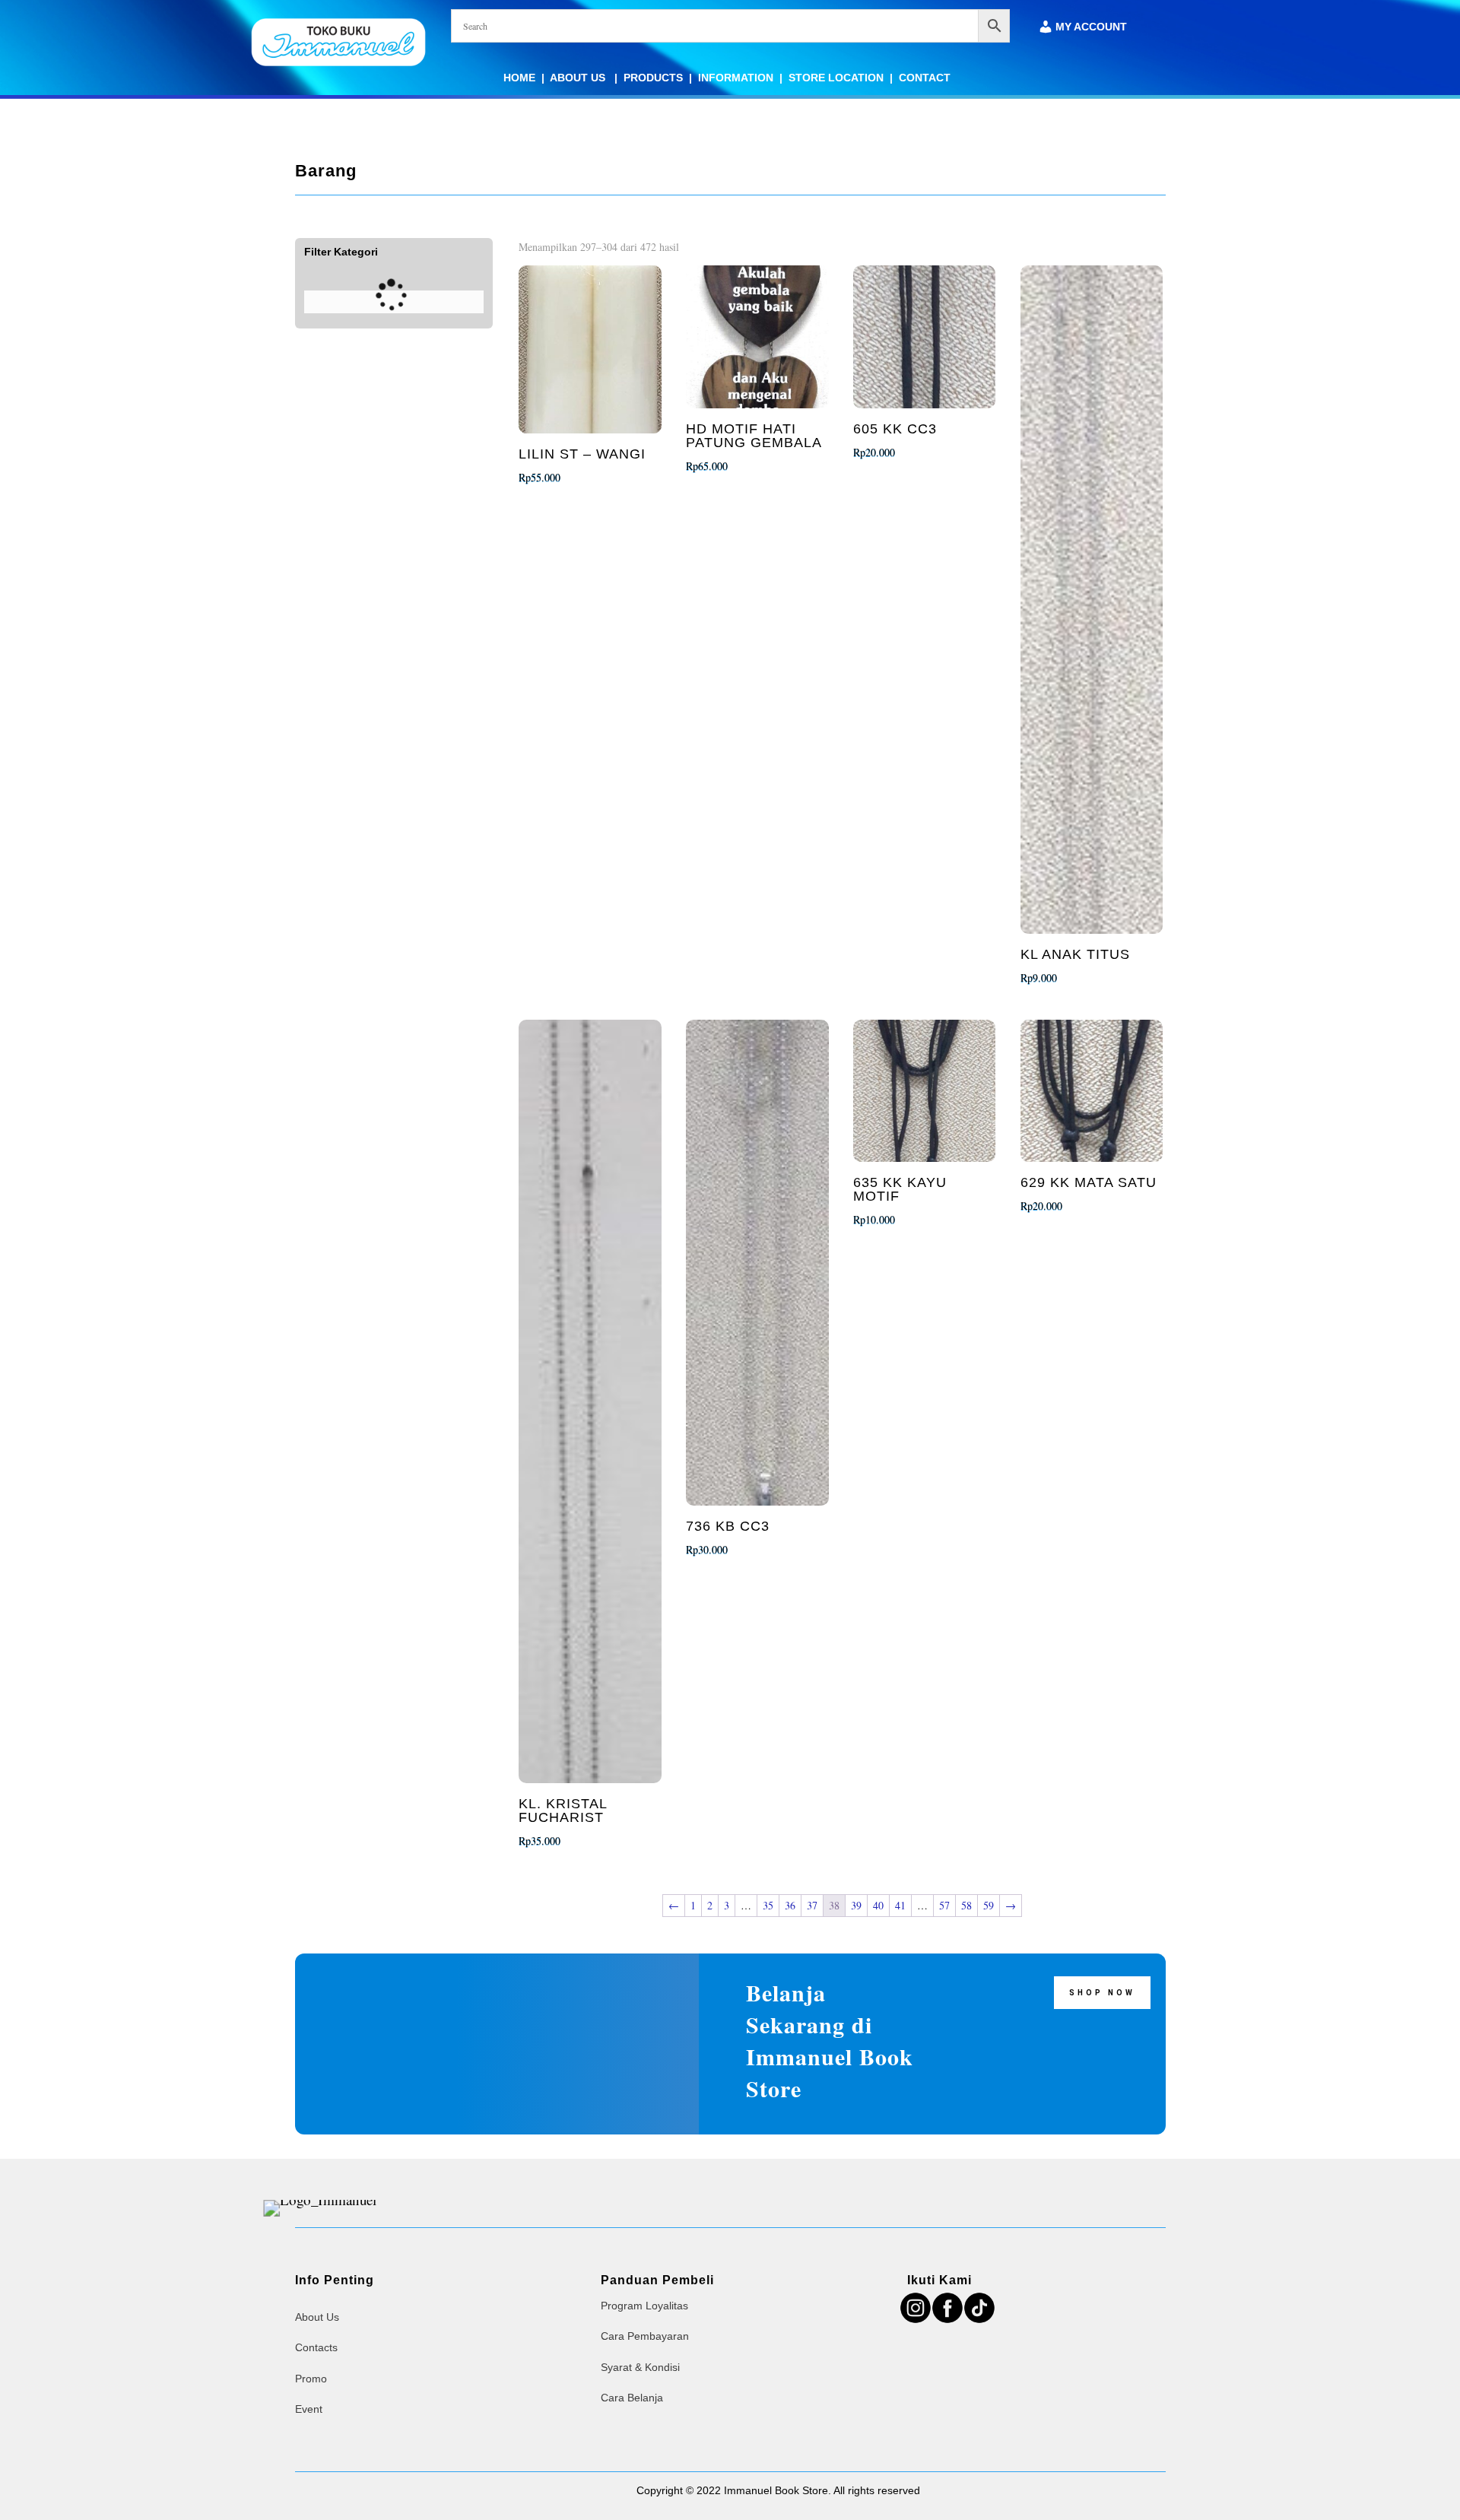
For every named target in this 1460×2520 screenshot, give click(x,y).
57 (944, 1905)
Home (519, 78)
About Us (579, 78)
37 (812, 1905)
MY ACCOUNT (1091, 27)
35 (768, 1905)
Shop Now (1102, 1993)
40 (878, 1905)
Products (653, 78)
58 (966, 1905)
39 (856, 1905)
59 (989, 1905)
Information (736, 78)
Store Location (836, 78)
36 (790, 1905)
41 (900, 1905)
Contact (925, 78)
